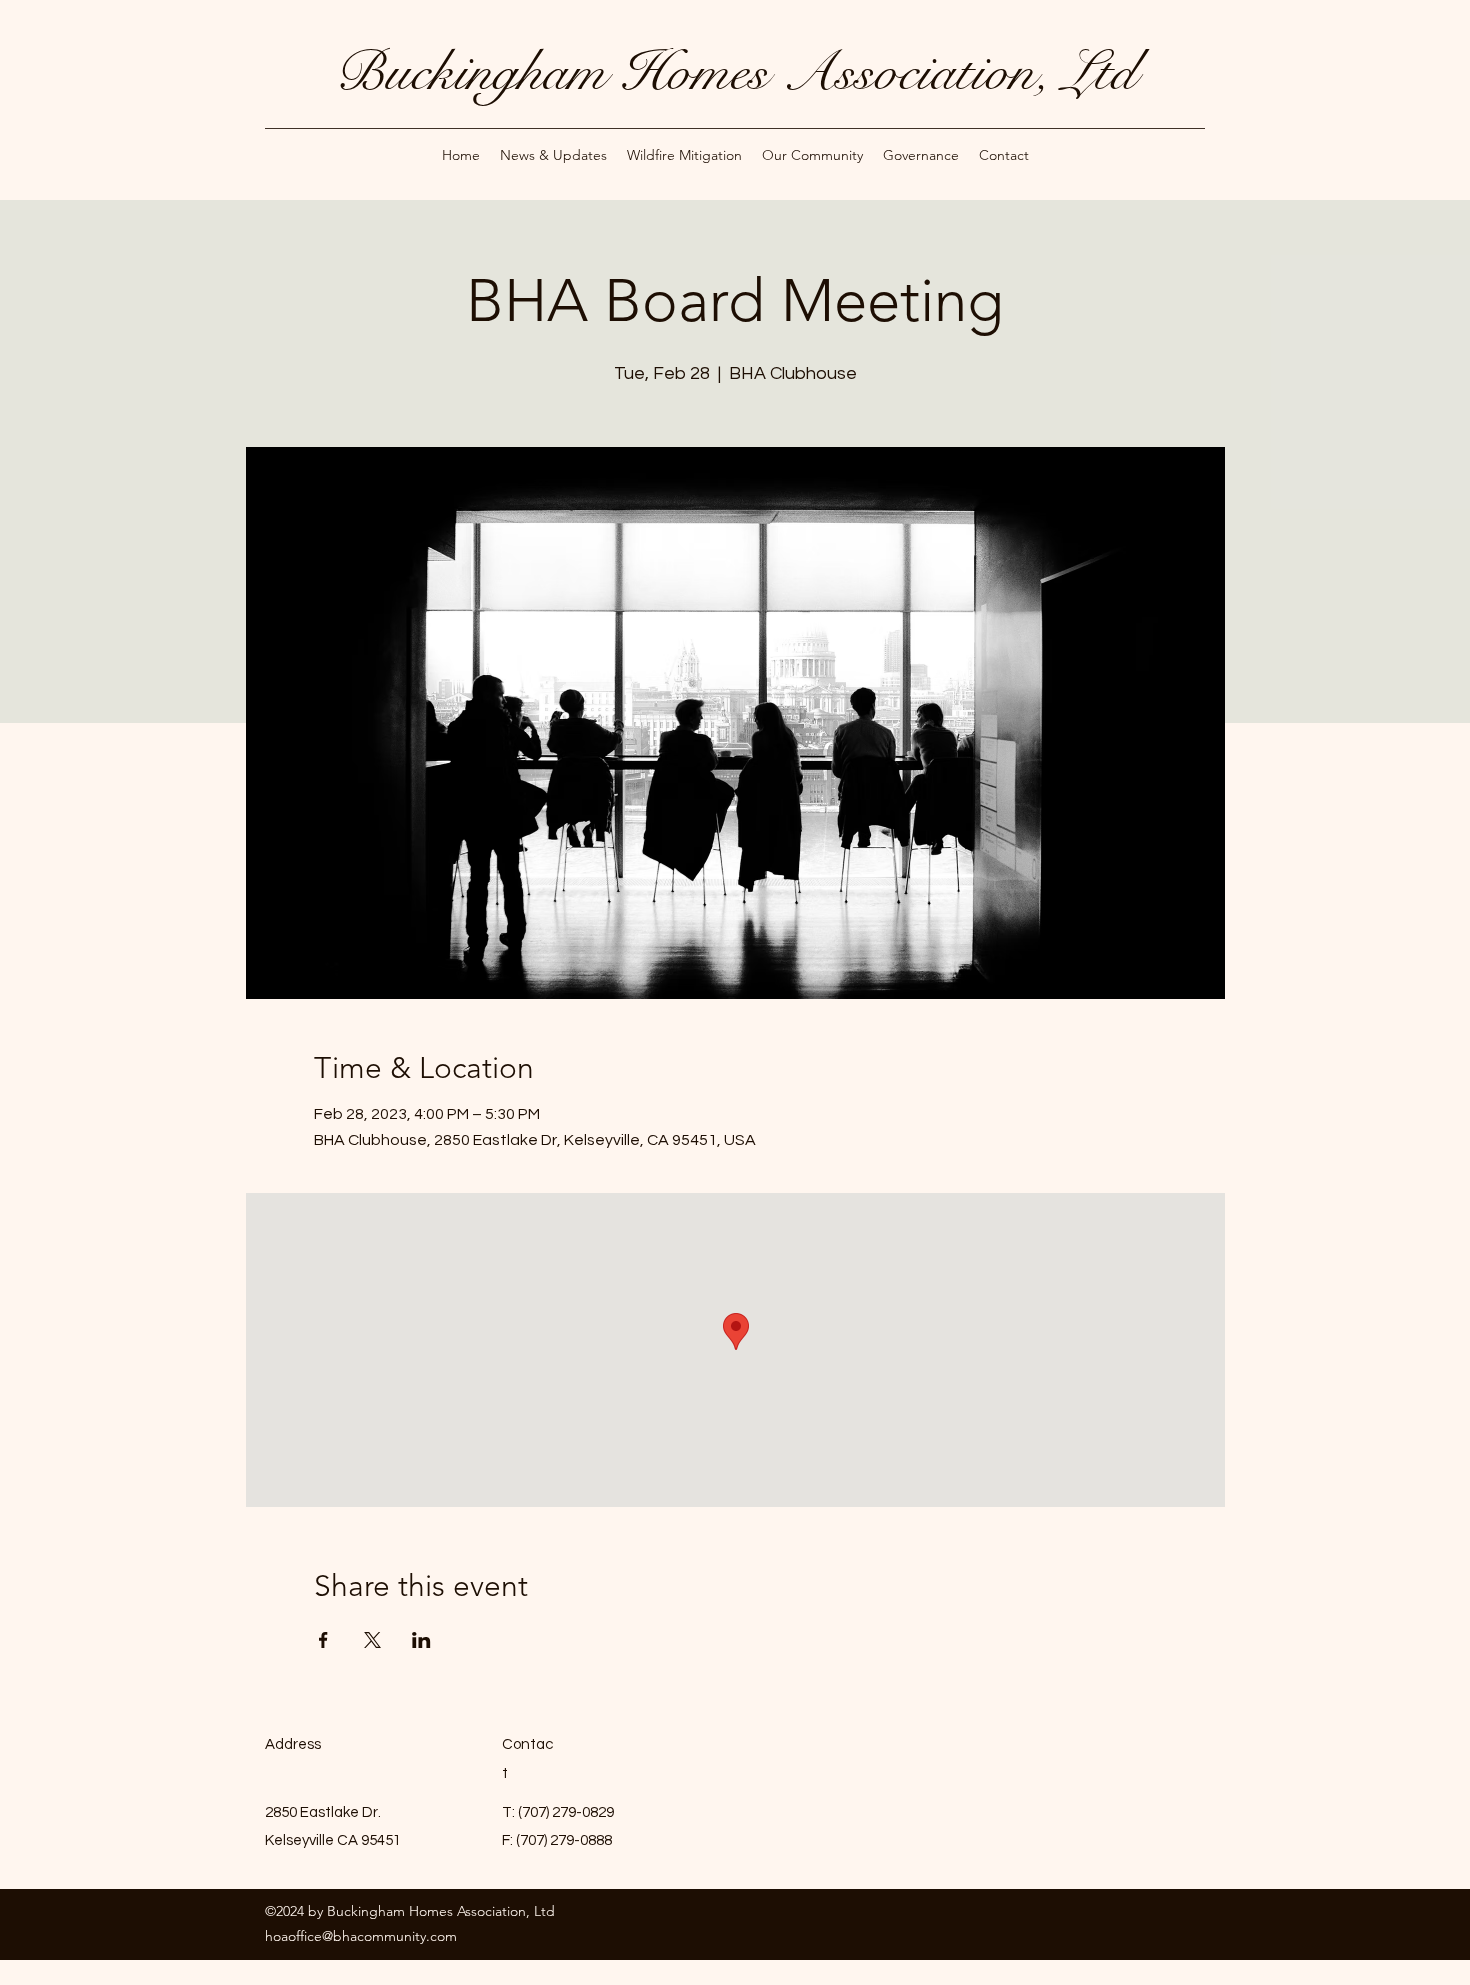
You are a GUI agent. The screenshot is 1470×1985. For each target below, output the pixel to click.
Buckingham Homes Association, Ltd (735, 72)
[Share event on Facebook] (323, 1640)
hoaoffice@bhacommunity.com (361, 1936)
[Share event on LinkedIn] (421, 1640)
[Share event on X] (372, 1640)
